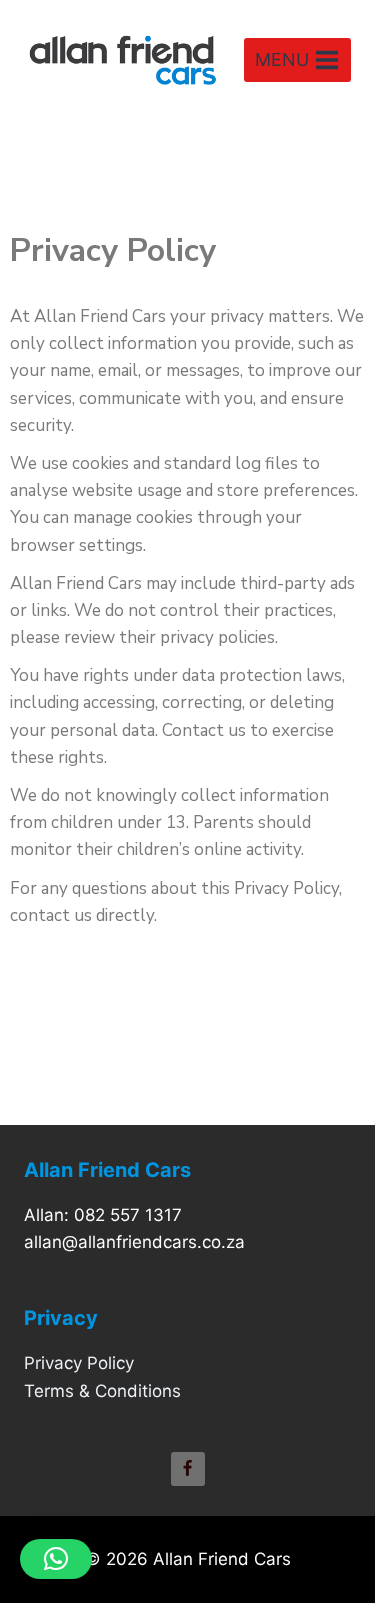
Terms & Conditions (102, 1391)
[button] (56, 1559)
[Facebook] (188, 1469)
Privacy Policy (79, 1363)
